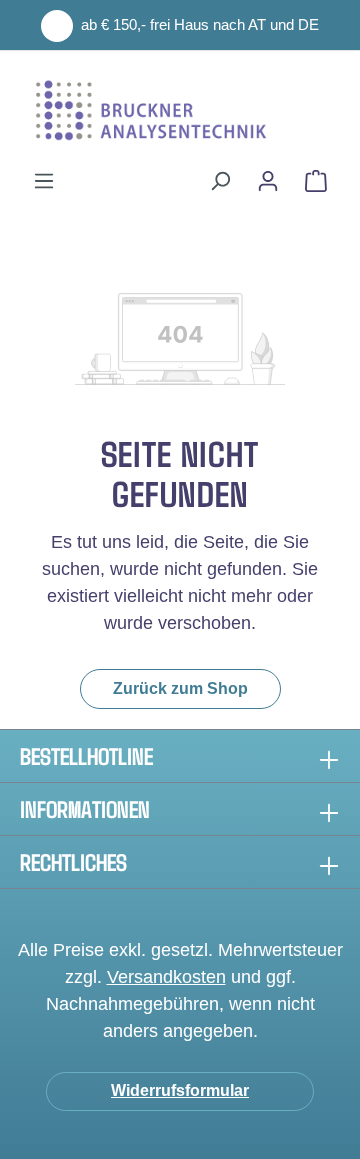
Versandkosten (166, 977)
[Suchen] (220, 181)
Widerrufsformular (180, 1090)
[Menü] (44, 181)
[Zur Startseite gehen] (180, 110)
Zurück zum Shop (180, 688)
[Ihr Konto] (268, 181)
